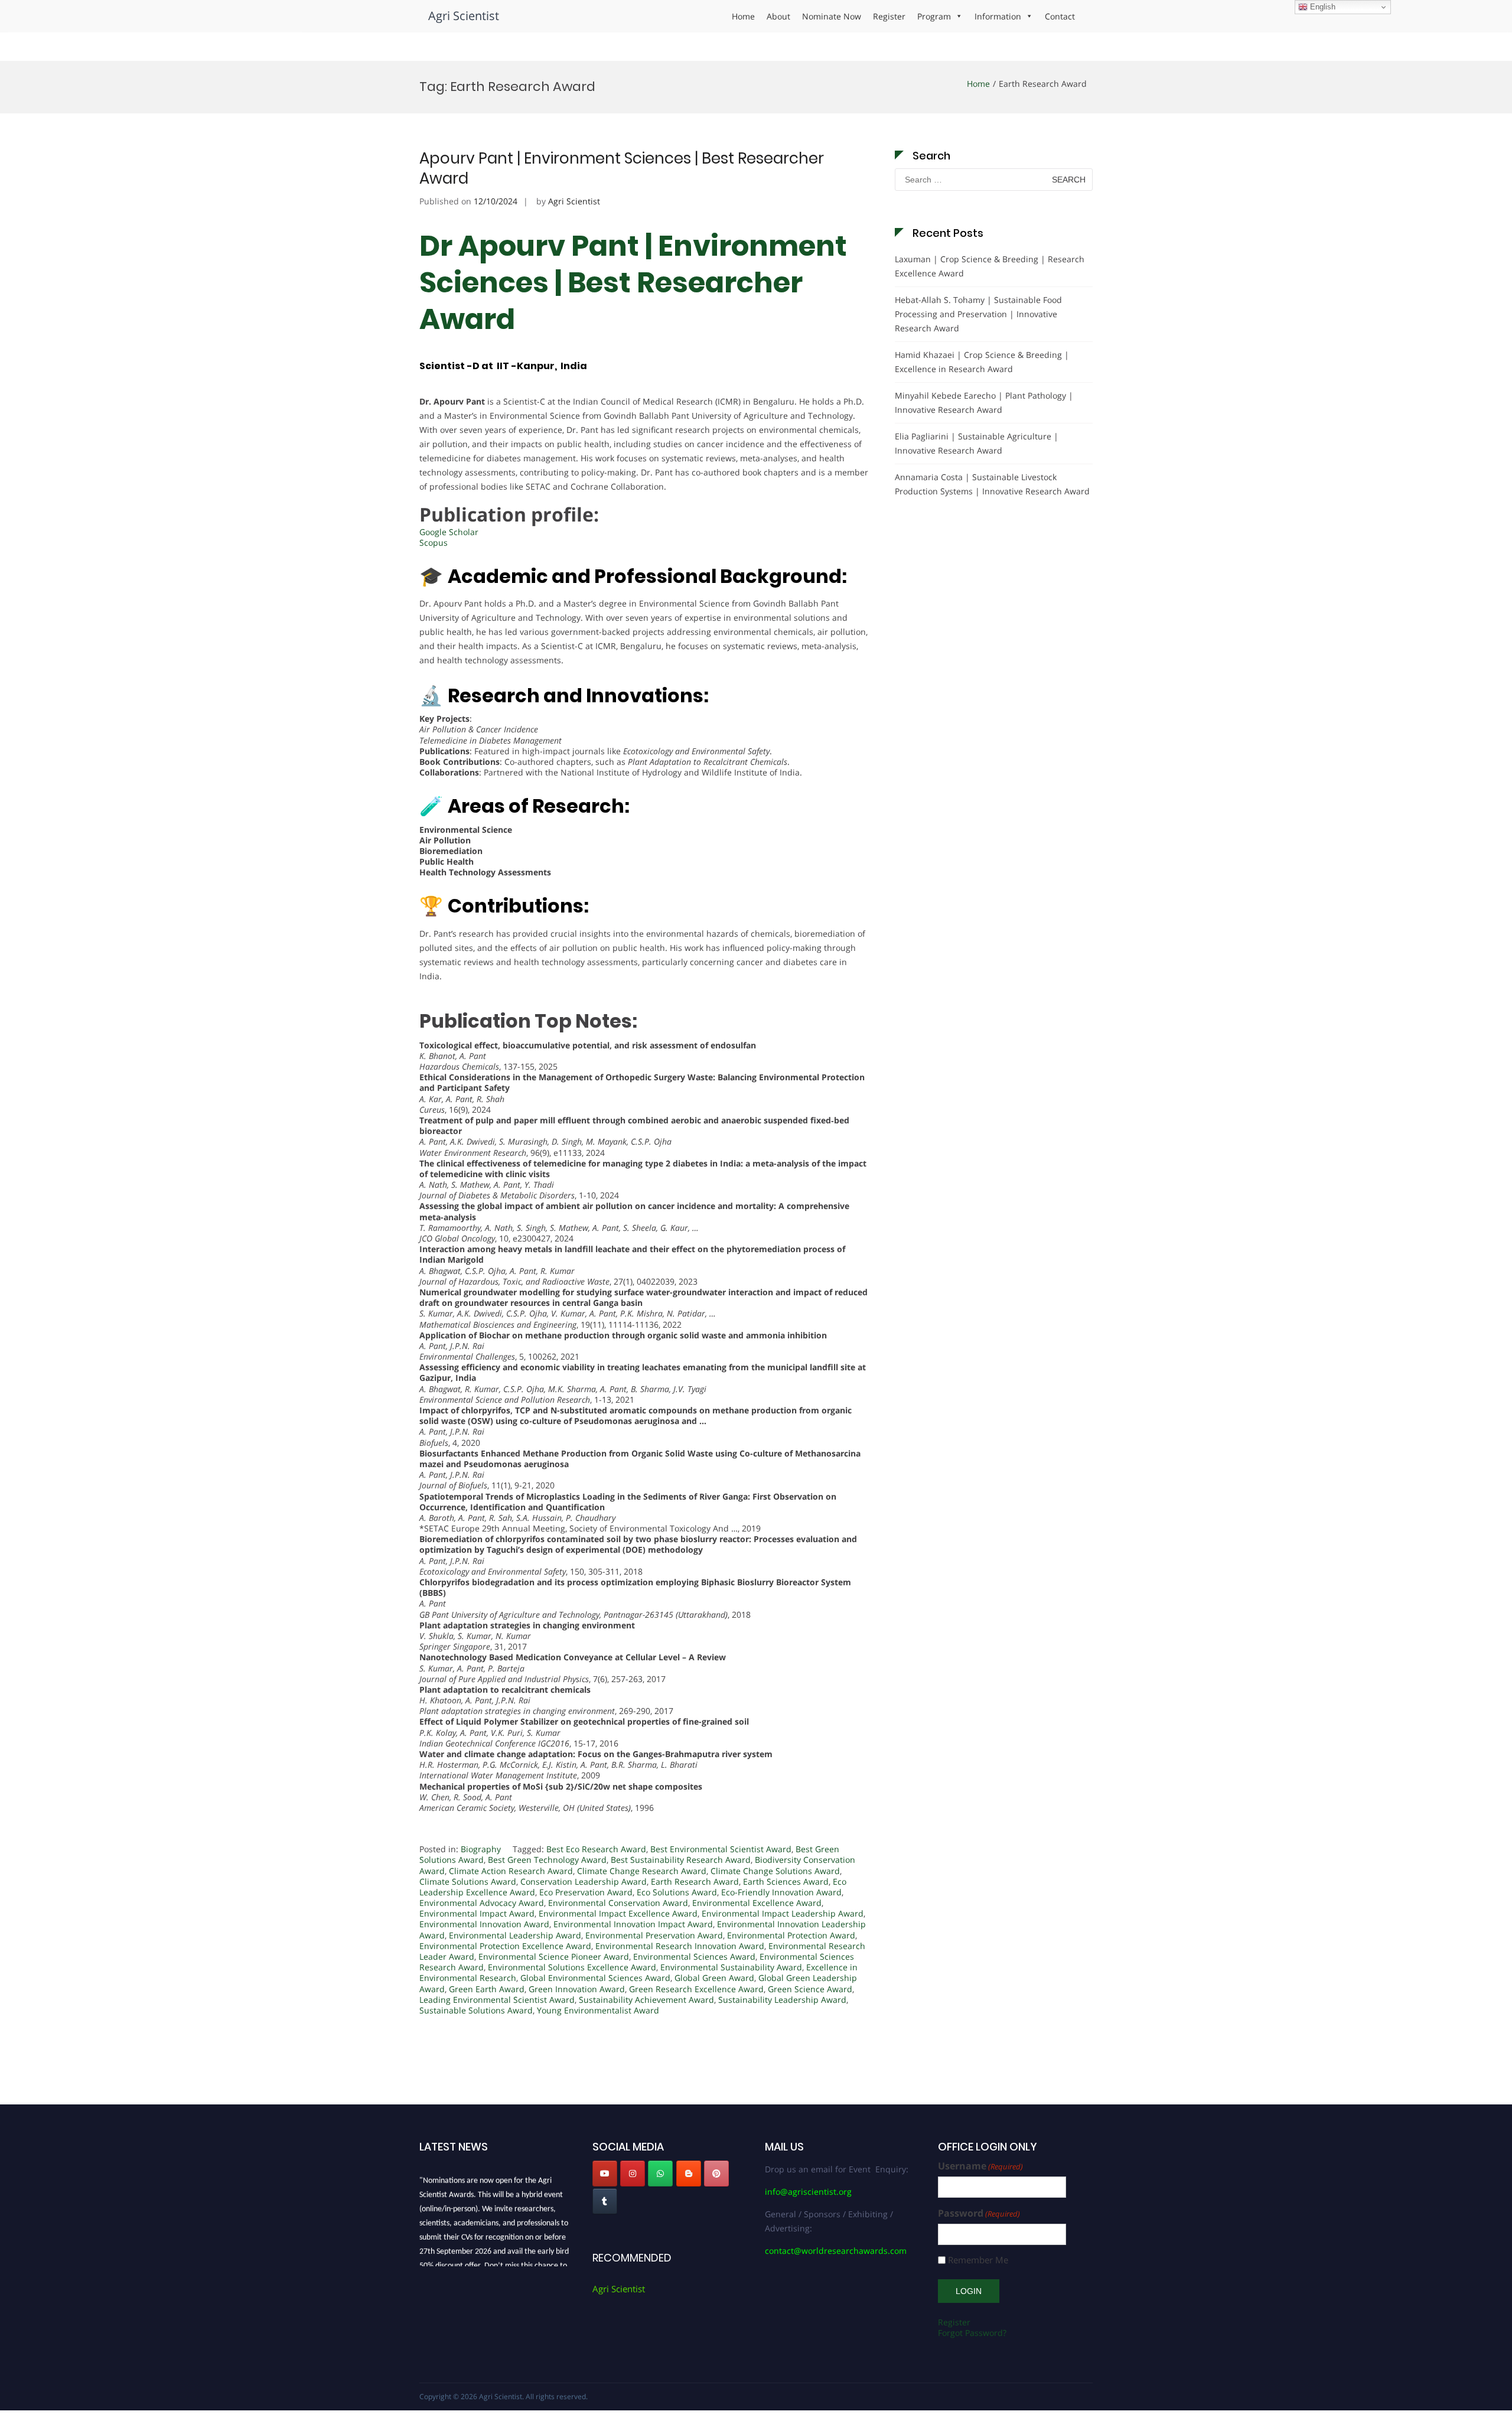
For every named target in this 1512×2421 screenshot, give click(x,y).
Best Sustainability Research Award (681, 1860)
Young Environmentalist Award (598, 2010)
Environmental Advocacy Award (482, 1903)
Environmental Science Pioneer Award (554, 1956)
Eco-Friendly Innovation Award (781, 1892)
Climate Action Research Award (511, 1871)
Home (743, 16)
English (1322, 7)
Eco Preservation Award (586, 1892)
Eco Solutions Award (677, 1892)
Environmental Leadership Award (515, 1935)
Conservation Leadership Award (584, 1881)
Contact (1060, 16)
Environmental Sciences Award (694, 1956)
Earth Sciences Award (786, 1881)
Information (998, 16)
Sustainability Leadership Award (782, 2000)
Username (980, 2166)
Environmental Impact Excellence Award (618, 1913)
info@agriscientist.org (808, 2192)
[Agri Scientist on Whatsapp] (660, 2174)
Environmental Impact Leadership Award (783, 1913)
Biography (481, 1849)
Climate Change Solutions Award (775, 1871)
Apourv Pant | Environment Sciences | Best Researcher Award (622, 168)
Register (889, 16)
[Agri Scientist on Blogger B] (689, 2174)
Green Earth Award (487, 1989)
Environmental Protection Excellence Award (505, 1946)
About (778, 16)
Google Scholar (449, 532)
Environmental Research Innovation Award (680, 1946)
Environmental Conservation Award (618, 1903)
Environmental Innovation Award (484, 1924)
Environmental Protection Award (791, 1935)
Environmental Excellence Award (757, 1903)
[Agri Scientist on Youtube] (605, 2174)
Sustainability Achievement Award (646, 2000)
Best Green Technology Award (547, 1860)
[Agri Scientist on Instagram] (633, 2174)
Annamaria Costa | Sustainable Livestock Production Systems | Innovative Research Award (992, 484)
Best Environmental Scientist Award (721, 1849)
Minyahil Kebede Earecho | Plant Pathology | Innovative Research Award (984, 403)
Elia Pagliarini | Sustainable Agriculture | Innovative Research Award (977, 443)
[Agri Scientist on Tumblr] (605, 2201)
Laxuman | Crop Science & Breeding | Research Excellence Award (990, 266)
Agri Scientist (464, 16)
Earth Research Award (695, 1881)
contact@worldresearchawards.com (836, 2251)
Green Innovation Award (577, 1989)
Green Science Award (810, 1989)
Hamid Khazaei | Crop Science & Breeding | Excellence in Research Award (982, 362)
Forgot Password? (972, 2333)
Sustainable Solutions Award (476, 2010)
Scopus (434, 542)
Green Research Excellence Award (696, 1989)
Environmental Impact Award (477, 1913)
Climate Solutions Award (468, 1881)
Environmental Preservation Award (654, 1935)
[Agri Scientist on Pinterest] (716, 2174)
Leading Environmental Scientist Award (497, 2000)
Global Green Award (714, 1978)
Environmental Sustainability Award (731, 1967)
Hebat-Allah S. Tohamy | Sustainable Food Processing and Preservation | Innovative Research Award (978, 314)
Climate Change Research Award (642, 1871)
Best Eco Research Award (596, 1849)
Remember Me (978, 2260)
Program (934, 16)
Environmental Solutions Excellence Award (572, 1967)
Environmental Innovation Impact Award (633, 1924)
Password (979, 2213)
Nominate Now (832, 16)
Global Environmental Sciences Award (595, 1978)
